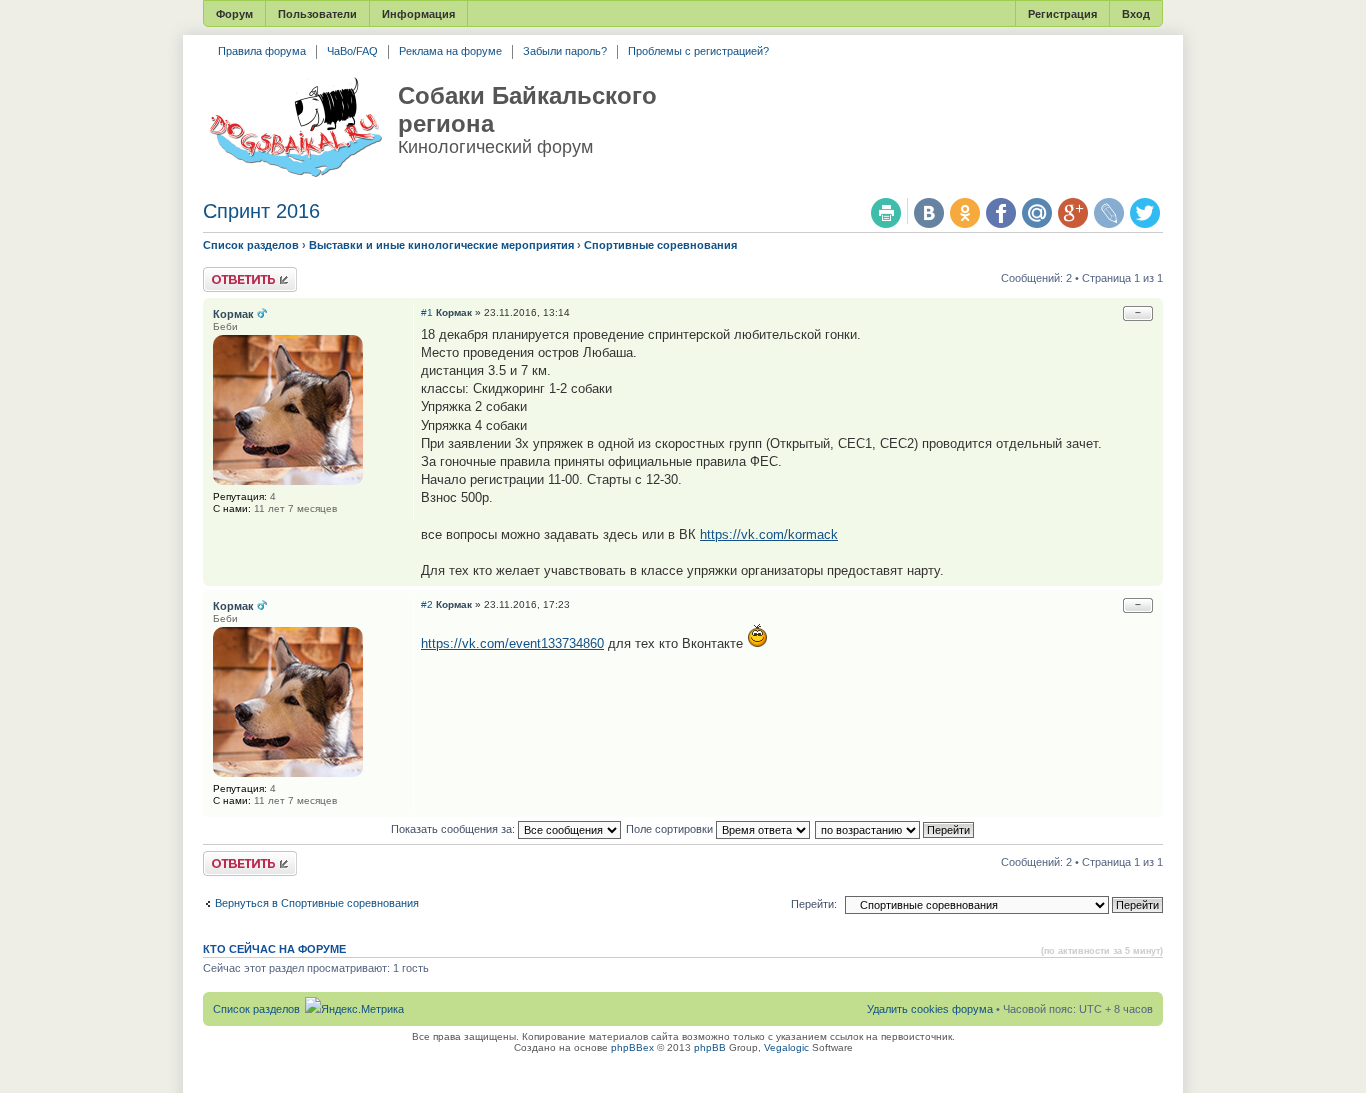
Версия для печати (886, 213)
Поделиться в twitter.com (1145, 213)
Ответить (227, 273)
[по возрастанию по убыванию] (895, 829)
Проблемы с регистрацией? (698, 51)
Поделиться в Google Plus (1073, 213)
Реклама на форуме (450, 51)
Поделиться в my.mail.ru (1037, 213)
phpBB (710, 1047)
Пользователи (317, 14)
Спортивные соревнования (660, 245)
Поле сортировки (671, 829)
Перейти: (814, 904)
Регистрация (1062, 14)
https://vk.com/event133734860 (512, 643)
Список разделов (251, 245)
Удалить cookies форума (930, 1009)
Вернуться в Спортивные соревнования (317, 903)
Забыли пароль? (565, 51)
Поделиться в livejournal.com (1109, 213)
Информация (418, 14)
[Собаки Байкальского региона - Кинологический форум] (295, 128)
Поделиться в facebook (1001, 213)
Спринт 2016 (261, 211)
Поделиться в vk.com (929, 213)
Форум (234, 14)
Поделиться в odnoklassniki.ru (965, 213)
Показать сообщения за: (454, 829)
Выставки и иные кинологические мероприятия (441, 245)
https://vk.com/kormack (769, 534)
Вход (1136, 14)
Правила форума (262, 51)
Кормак (454, 312)
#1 (427, 312)
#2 (427, 604)
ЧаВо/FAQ (352, 51)
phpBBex (632, 1047)
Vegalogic (786, 1047)
